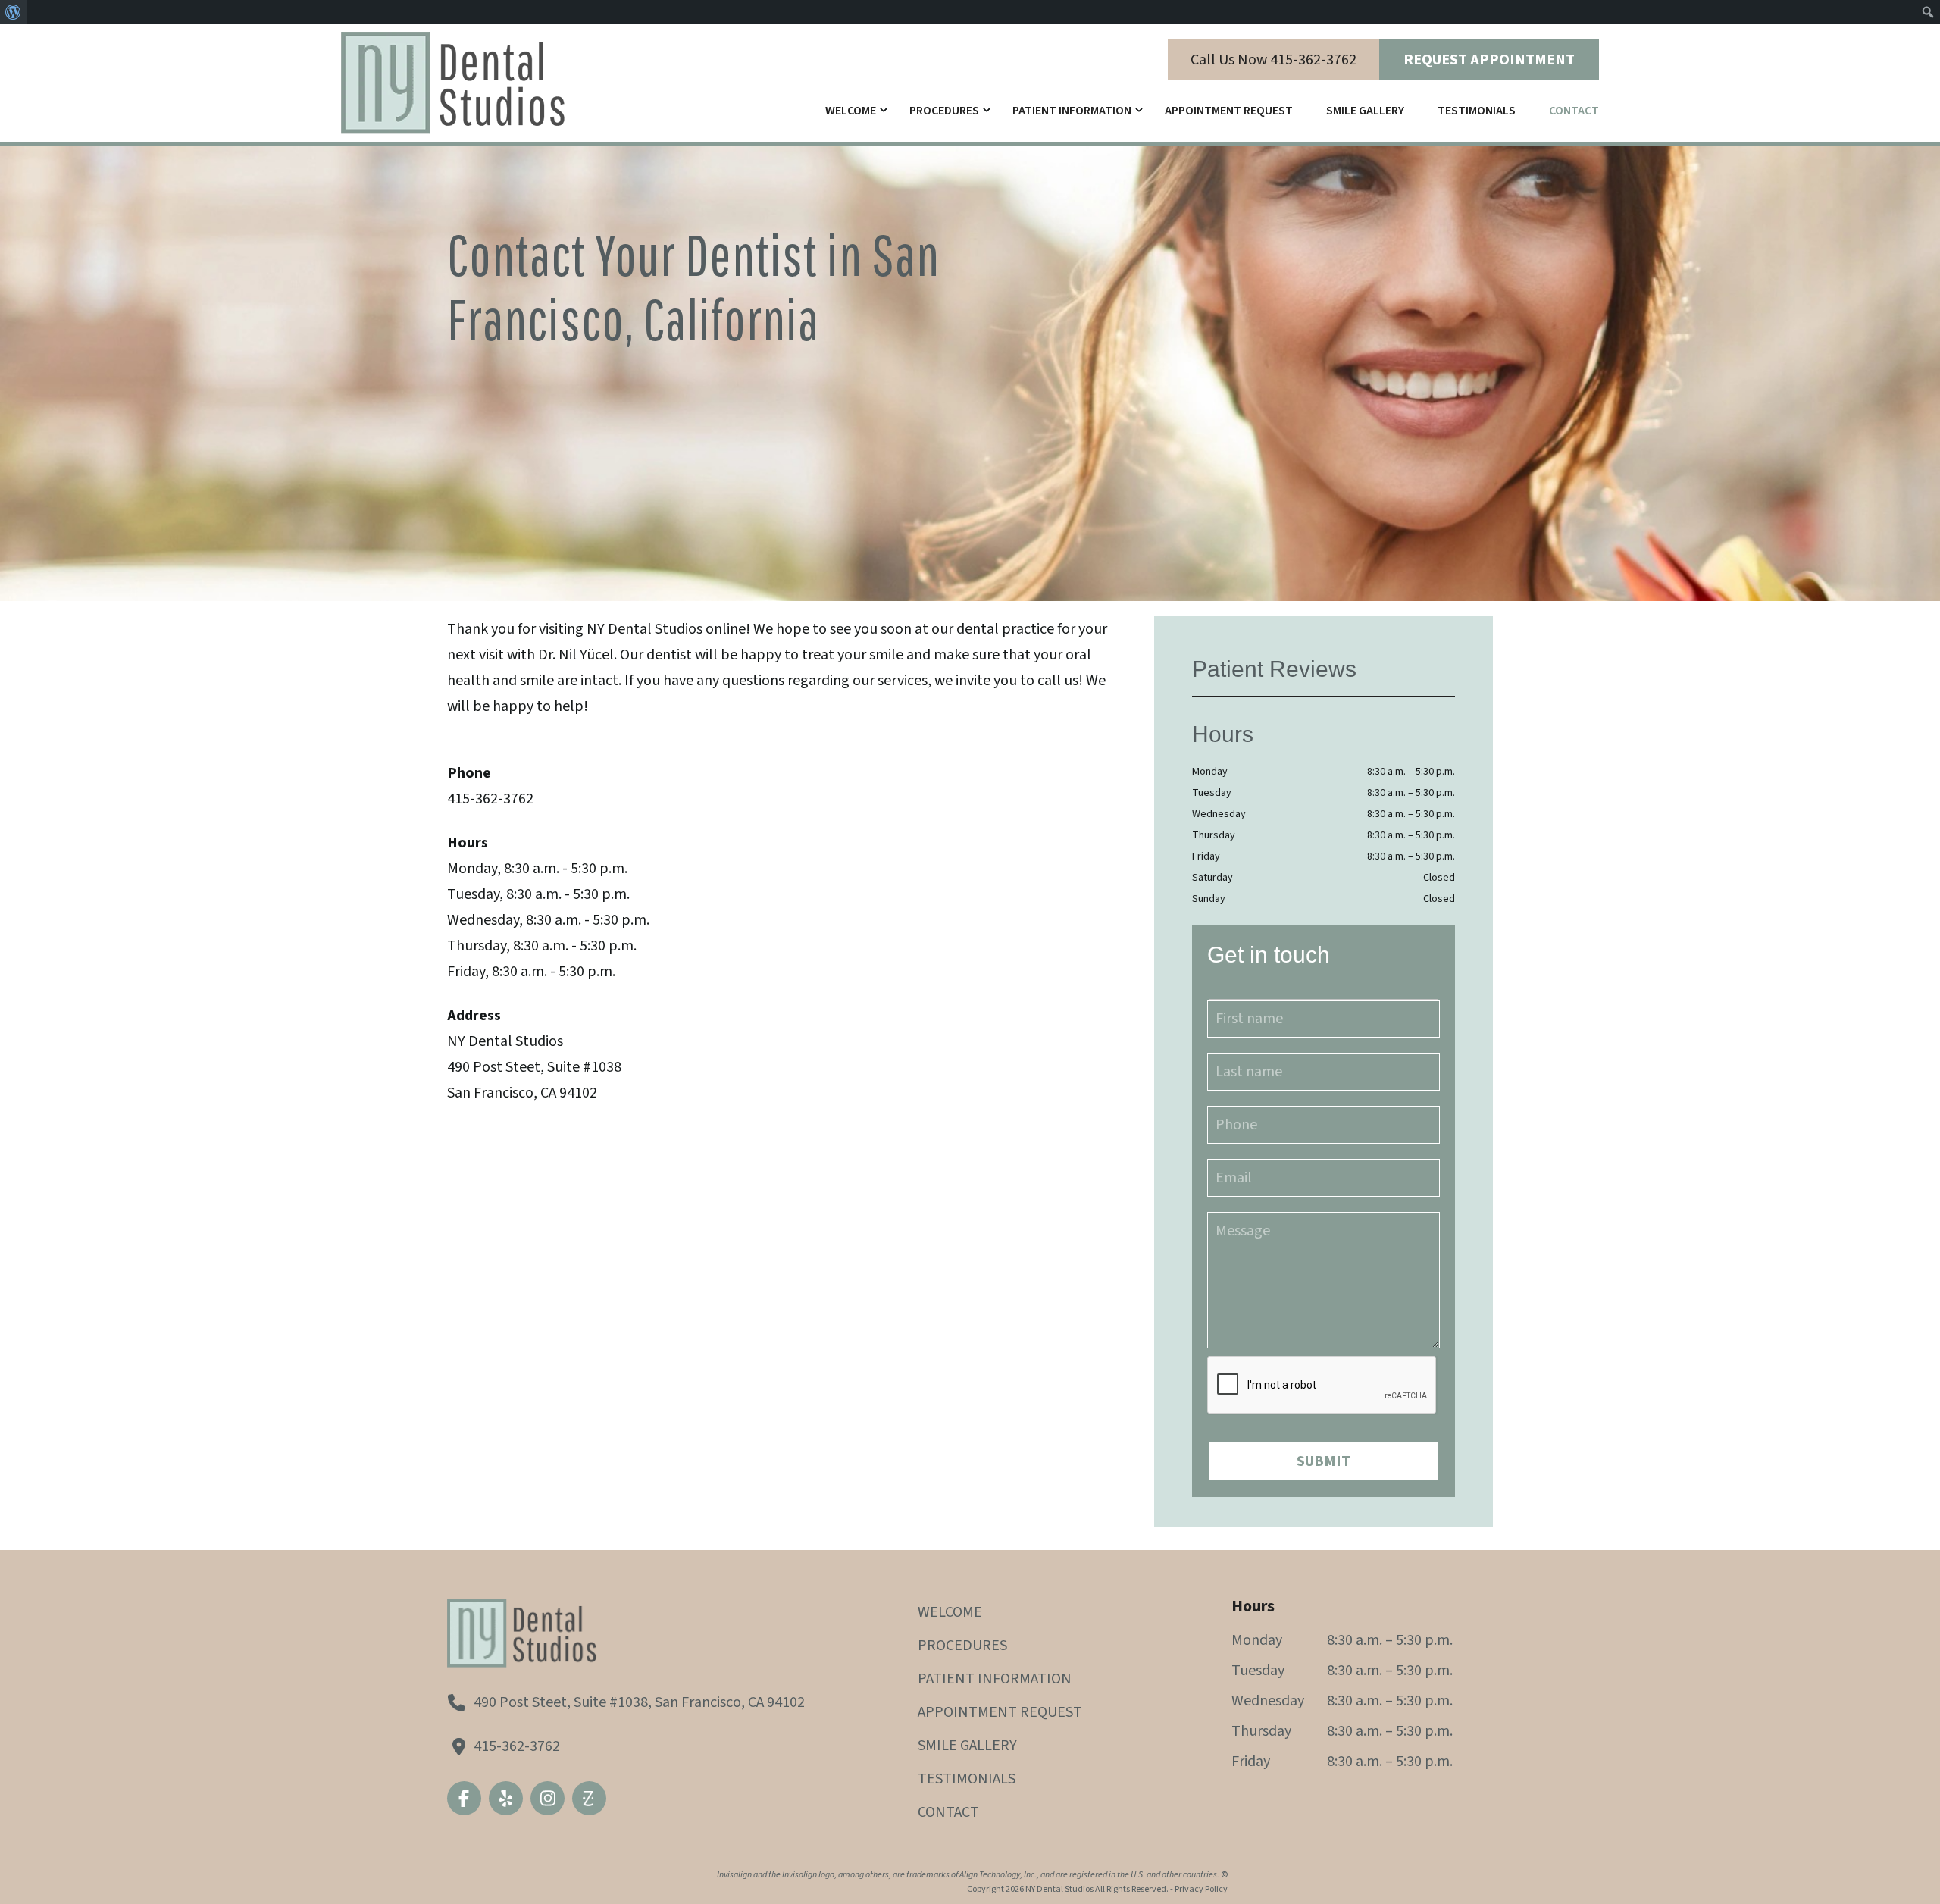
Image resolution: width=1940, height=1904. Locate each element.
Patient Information (1072, 111)
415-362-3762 (517, 1746)
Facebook (464, 1798)
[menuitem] (13, 12)
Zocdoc (589, 1798)
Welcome (851, 111)
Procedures (944, 111)
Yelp (506, 1798)
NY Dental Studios (1059, 1889)
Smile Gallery (1365, 111)
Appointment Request (1000, 1712)
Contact (1574, 111)
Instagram (548, 1798)
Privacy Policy (1201, 1889)
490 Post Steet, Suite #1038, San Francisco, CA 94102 (639, 1702)
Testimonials (1477, 111)
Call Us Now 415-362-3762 (1274, 60)
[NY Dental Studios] (455, 80)
